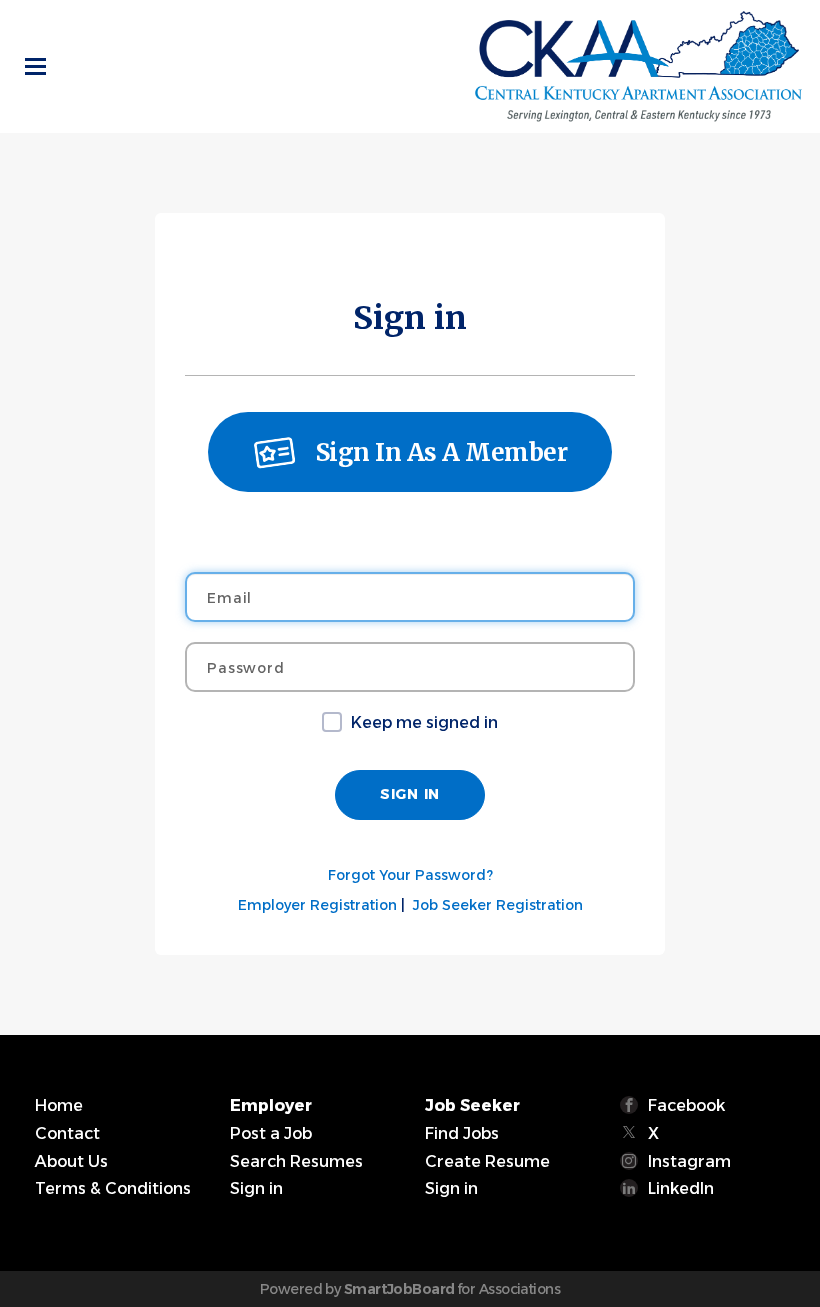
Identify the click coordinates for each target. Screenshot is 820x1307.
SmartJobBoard (399, 1289)
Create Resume (487, 1161)
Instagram (689, 1161)
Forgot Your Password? (410, 875)
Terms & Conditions (113, 1188)
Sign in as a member (442, 452)
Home (59, 1105)
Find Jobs (462, 1133)
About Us (71, 1161)
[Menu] (35, 66)
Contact (67, 1133)
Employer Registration (317, 905)
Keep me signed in (424, 722)
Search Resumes (296, 1161)
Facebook (686, 1105)
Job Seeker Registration (498, 905)
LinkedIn (681, 1188)
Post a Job (271, 1133)
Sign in (256, 1188)
